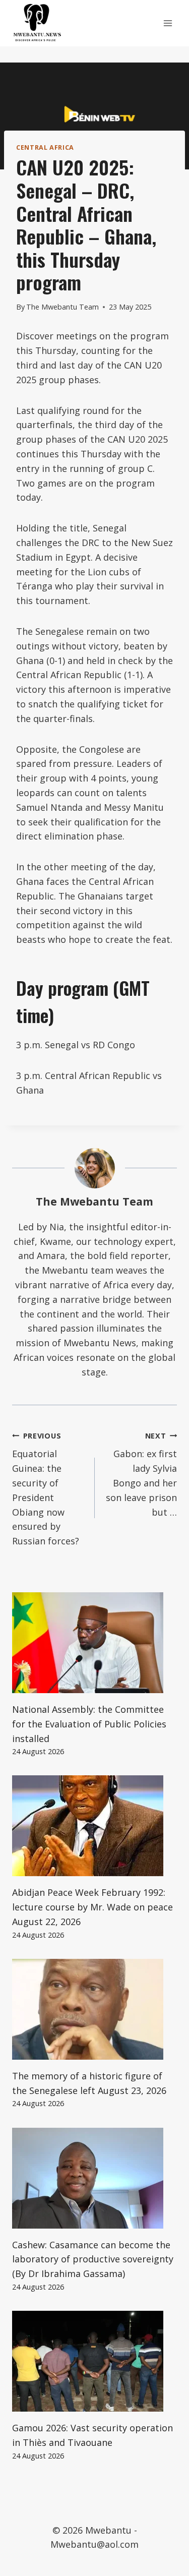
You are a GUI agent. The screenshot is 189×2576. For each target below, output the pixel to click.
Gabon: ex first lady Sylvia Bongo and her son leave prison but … (141, 1475)
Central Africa (45, 147)
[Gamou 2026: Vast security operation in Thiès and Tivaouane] (94, 2361)
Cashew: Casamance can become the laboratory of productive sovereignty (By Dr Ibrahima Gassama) (93, 2259)
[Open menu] (168, 23)
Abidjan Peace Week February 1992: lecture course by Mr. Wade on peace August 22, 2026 (92, 1907)
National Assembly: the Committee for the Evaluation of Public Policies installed (89, 1724)
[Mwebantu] (37, 23)
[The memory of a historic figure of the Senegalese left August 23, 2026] (94, 2009)
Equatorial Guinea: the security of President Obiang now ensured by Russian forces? (46, 1489)
